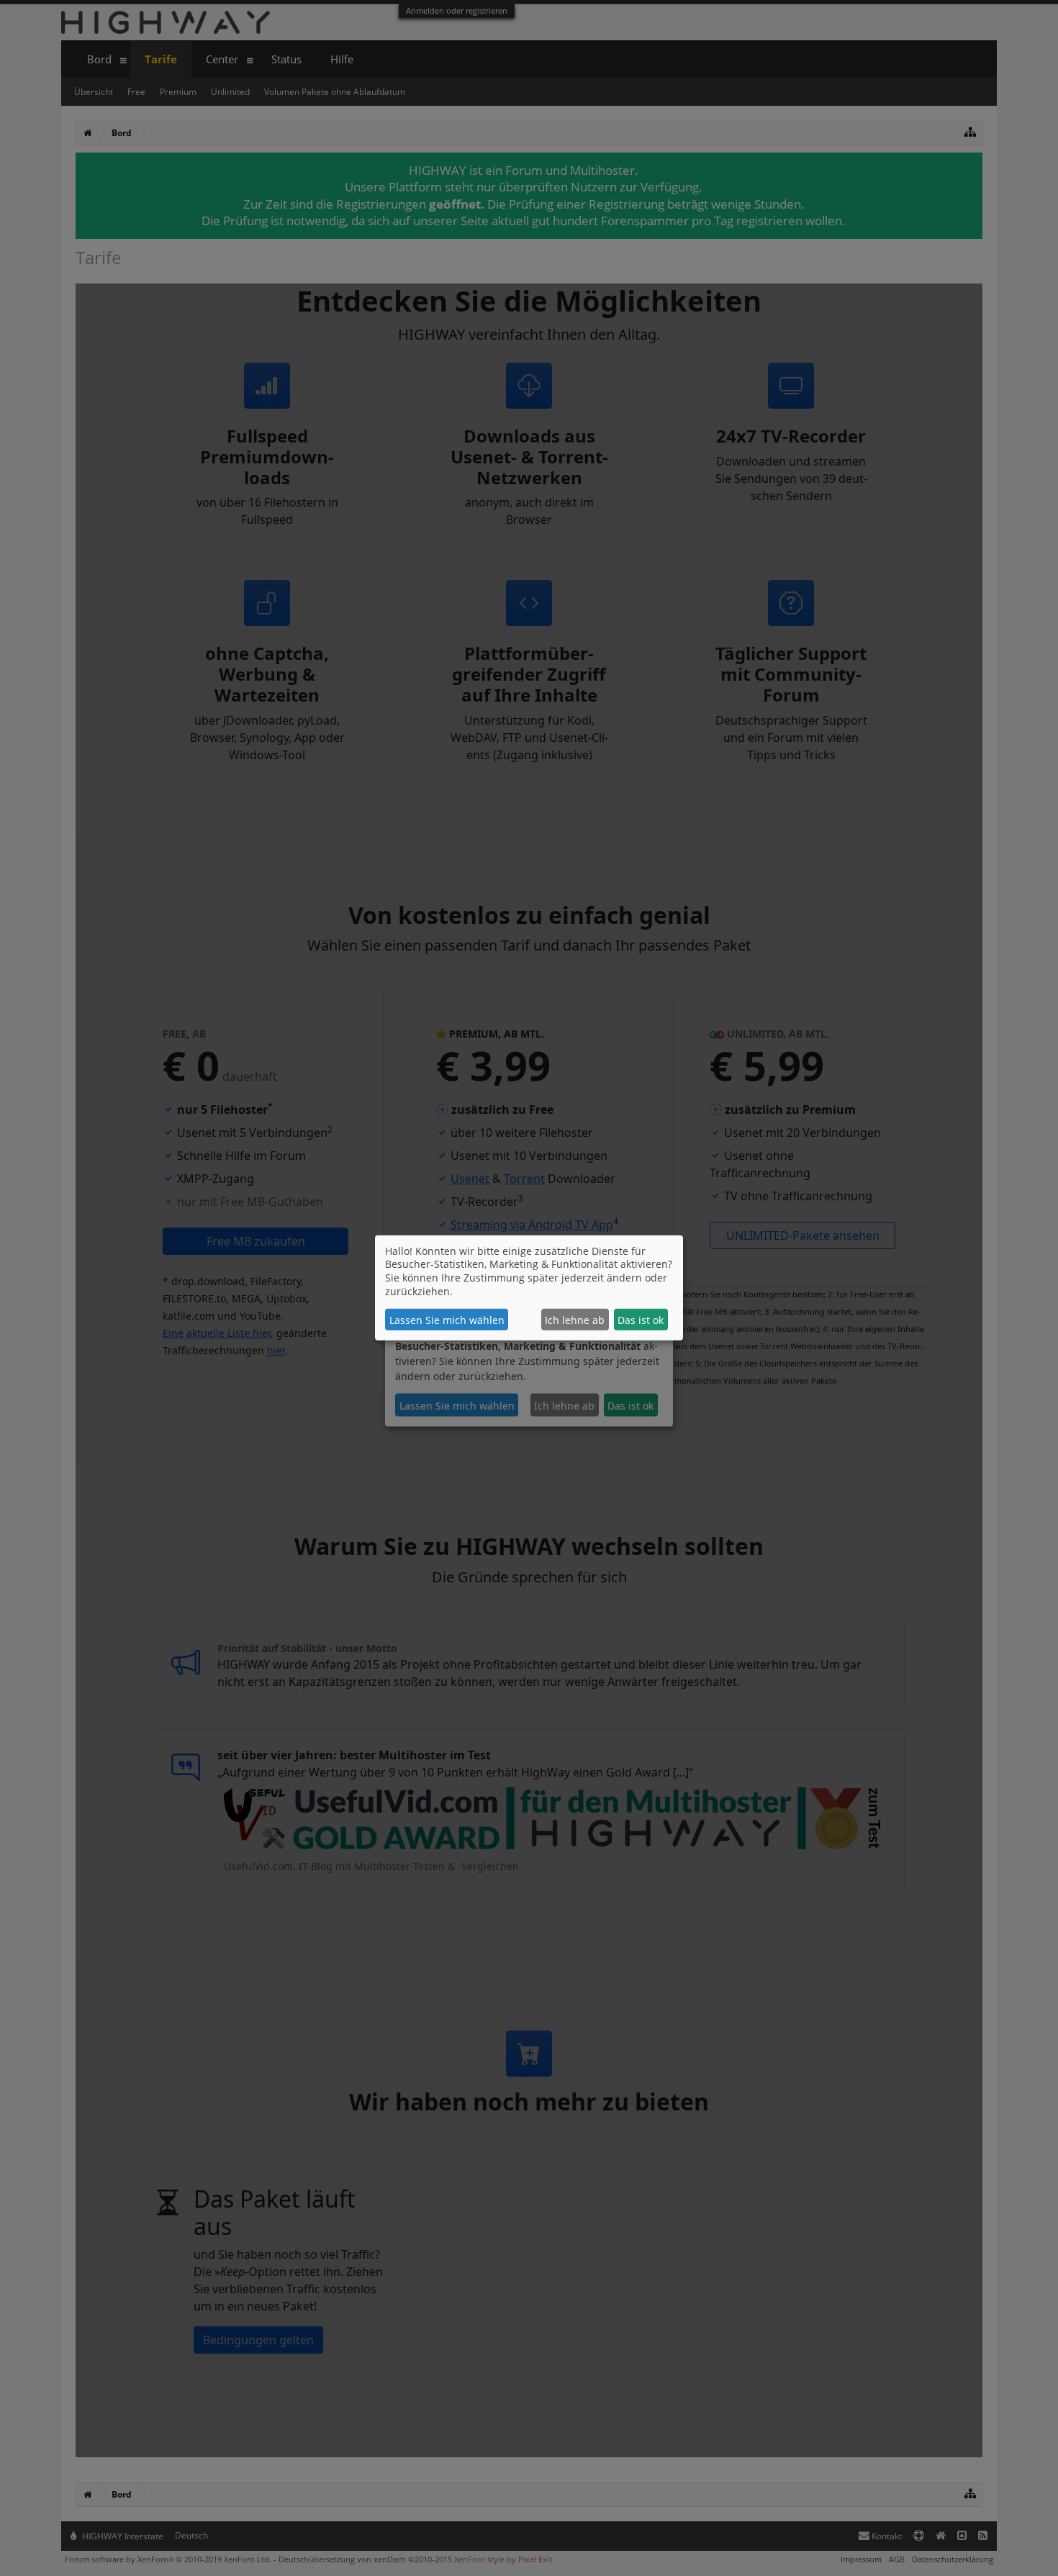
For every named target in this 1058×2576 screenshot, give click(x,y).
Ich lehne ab (575, 1320)
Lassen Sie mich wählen (447, 1320)
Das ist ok (641, 1320)
